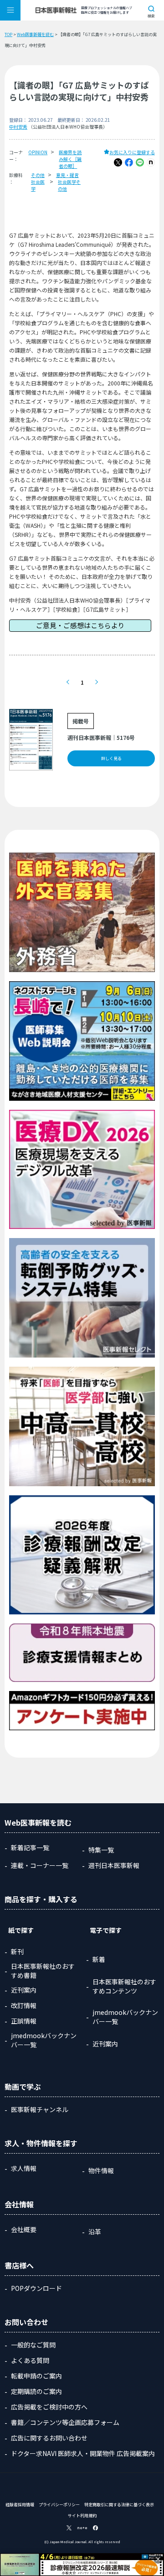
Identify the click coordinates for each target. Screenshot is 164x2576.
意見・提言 (67, 175)
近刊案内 (24, 1990)
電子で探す (106, 1930)
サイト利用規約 (82, 2516)
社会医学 (38, 185)
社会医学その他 (69, 185)
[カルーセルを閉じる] (158, 2559)
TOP (8, 34)
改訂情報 (24, 2005)
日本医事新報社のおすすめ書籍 (43, 1971)
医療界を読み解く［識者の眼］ (70, 159)
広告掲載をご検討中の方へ (49, 2407)
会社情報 (19, 2204)
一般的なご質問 (33, 2345)
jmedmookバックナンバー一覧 (44, 2040)
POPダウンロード (36, 2288)
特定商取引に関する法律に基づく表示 (119, 2505)
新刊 (17, 1952)
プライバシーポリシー (59, 2505)
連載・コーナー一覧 (40, 1865)
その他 (38, 175)
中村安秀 (18, 127)
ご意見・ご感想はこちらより (80, 625)
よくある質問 (30, 2360)
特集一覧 (101, 1850)
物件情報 (101, 2170)
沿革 (95, 2232)
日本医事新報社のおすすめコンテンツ (124, 1986)
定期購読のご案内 (36, 2391)
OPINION (38, 152)
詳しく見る (111, 758)
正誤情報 (24, 2021)
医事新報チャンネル (40, 2109)
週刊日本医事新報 (114, 1865)
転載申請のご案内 (36, 2376)
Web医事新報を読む (35, 34)
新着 (99, 1959)
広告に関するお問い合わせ (49, 2438)
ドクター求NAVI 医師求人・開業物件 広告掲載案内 (83, 2453)
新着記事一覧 (30, 1847)
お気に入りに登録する (132, 152)
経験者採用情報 (20, 2505)
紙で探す (21, 1930)
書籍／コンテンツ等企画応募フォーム (65, 2422)
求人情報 (24, 2168)
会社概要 (24, 2229)
